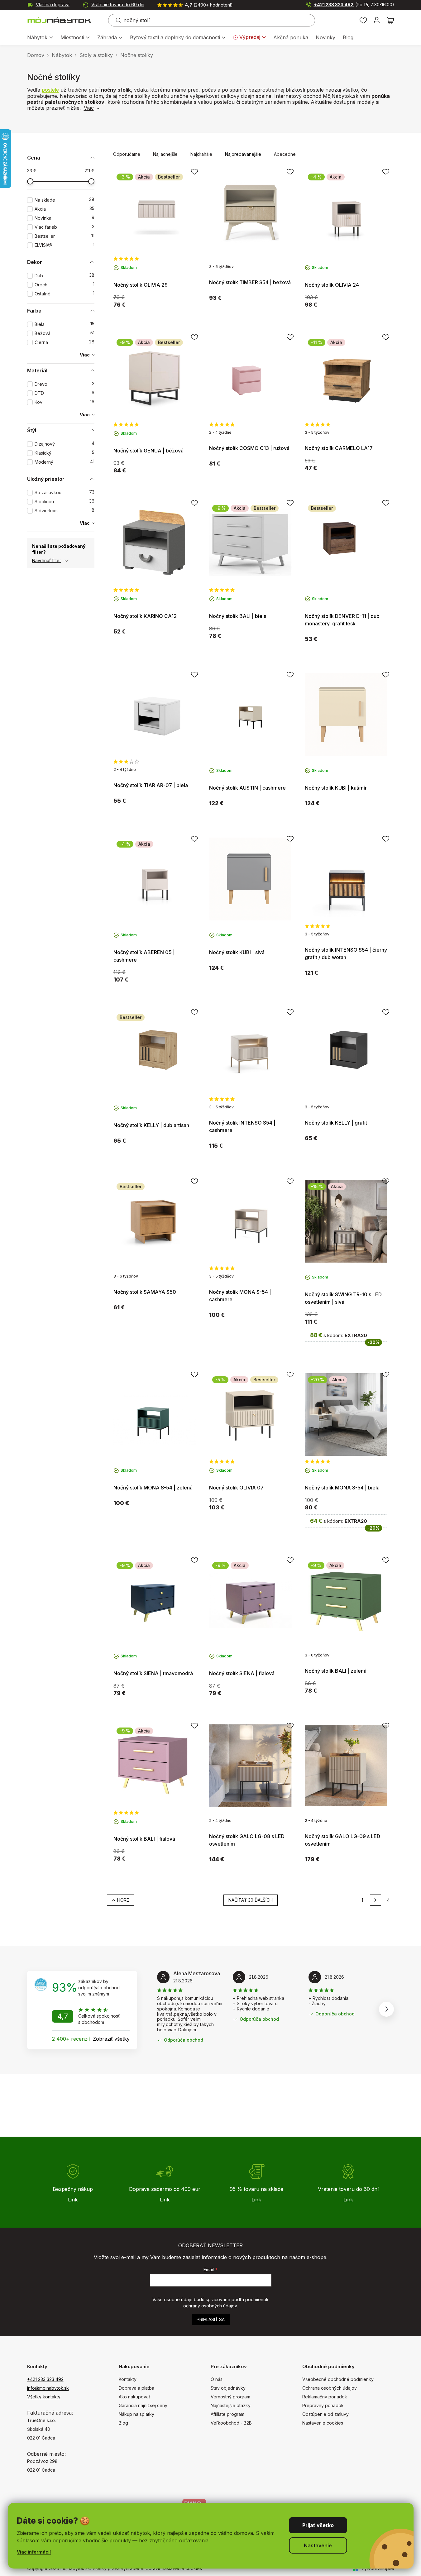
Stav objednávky (228, 2388)
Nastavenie (318, 2545)
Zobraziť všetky (111, 2039)
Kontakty (128, 2379)
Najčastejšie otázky (231, 2405)
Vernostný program (230, 2397)
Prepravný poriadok (323, 2405)
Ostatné (65, 294)
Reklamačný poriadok (325, 2397)
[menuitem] (40, 38)
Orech (65, 285)
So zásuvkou (65, 492)
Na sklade (65, 200)
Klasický (65, 453)
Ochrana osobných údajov (330, 2388)
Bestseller (65, 236)
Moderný (65, 462)
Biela (65, 324)
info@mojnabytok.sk (48, 2388)
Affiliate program (227, 2414)
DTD (65, 393)
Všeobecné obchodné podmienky (338, 2379)
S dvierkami (65, 511)
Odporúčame (127, 154)
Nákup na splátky (136, 2414)
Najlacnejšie (165, 154)
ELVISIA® (65, 245)
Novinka (65, 218)
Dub (65, 276)
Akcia (65, 209)
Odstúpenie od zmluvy (325, 2414)
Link (73, 2200)
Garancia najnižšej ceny (143, 2405)
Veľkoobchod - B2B (231, 2423)
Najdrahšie (201, 154)
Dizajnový (65, 444)
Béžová (65, 333)
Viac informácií (34, 2552)
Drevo (65, 384)
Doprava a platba (136, 2388)
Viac (89, 108)
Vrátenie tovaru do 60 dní (118, 5)
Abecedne (285, 154)
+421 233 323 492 (354, 5)
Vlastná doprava (53, 5)
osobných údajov (219, 2306)
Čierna (65, 342)
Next (386, 2009)
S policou (65, 502)
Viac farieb (65, 227)
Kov (65, 402)
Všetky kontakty (44, 2397)
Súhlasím (318, 2525)
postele (50, 90)
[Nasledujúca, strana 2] (376, 1900)
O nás (217, 2379)
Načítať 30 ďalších (251, 1900)
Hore (123, 1900)
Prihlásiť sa (211, 2319)
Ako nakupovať (134, 2397)
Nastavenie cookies (323, 2423)
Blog (123, 2423)
